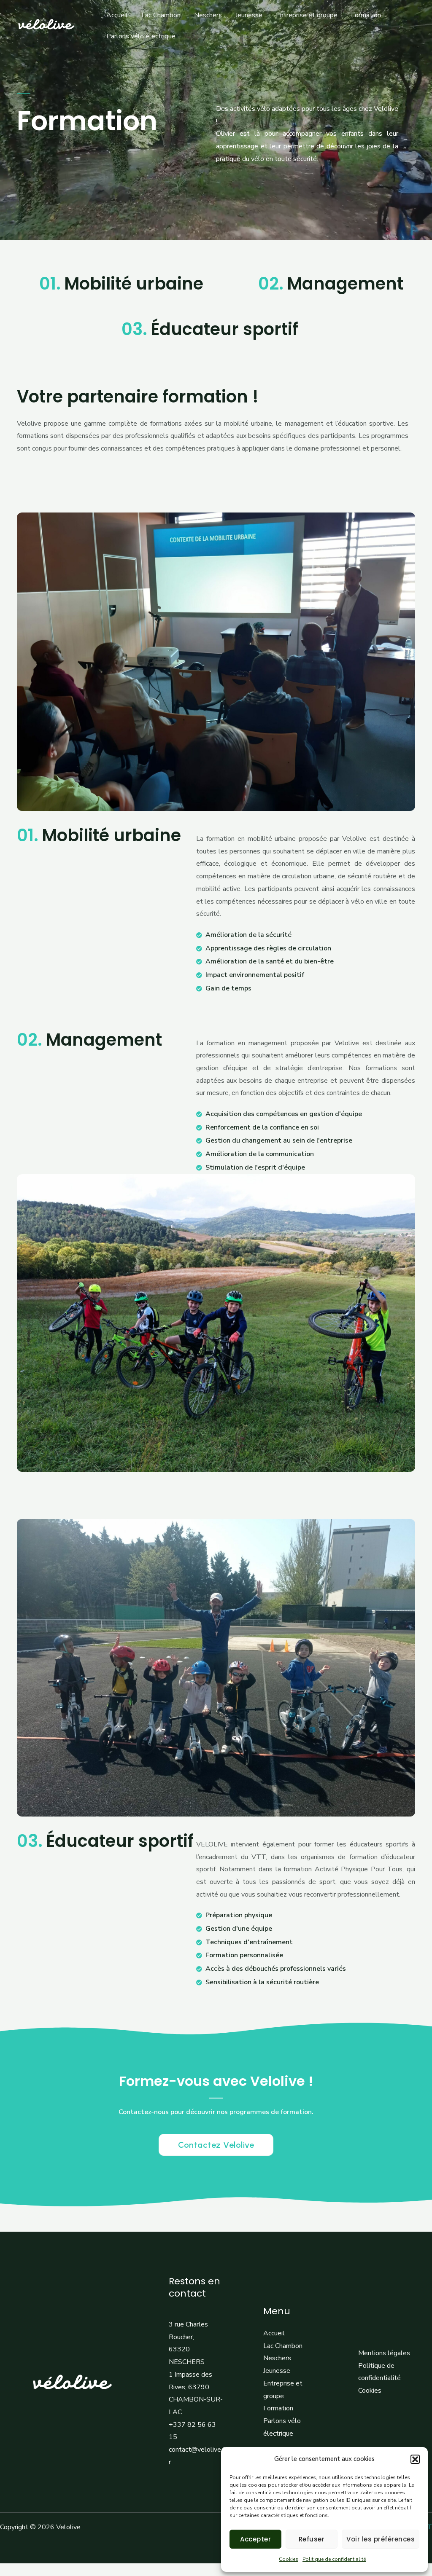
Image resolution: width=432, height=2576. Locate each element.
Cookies (289, 2559)
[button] (415, 2459)
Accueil (117, 15)
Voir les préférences (381, 2539)
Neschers (208, 15)
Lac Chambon (161, 15)
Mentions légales (384, 2353)
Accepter (255, 2539)
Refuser (312, 2539)
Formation (366, 15)
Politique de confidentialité (334, 2559)
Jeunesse (249, 15)
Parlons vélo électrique (141, 36)
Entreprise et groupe (307, 15)
